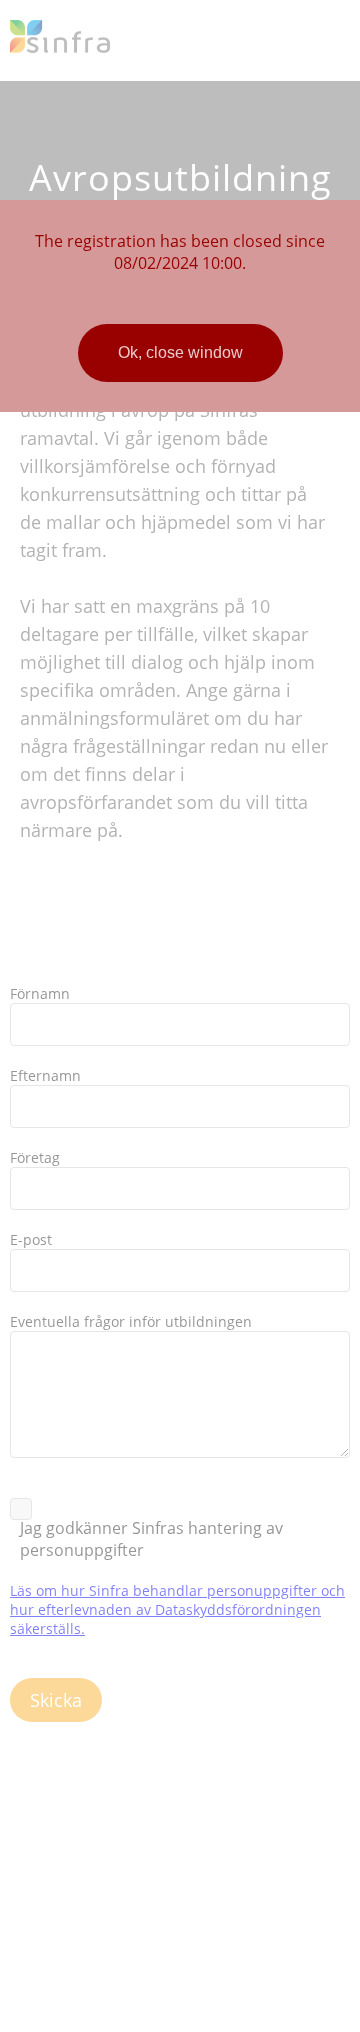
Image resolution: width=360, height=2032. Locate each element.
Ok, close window (180, 352)
